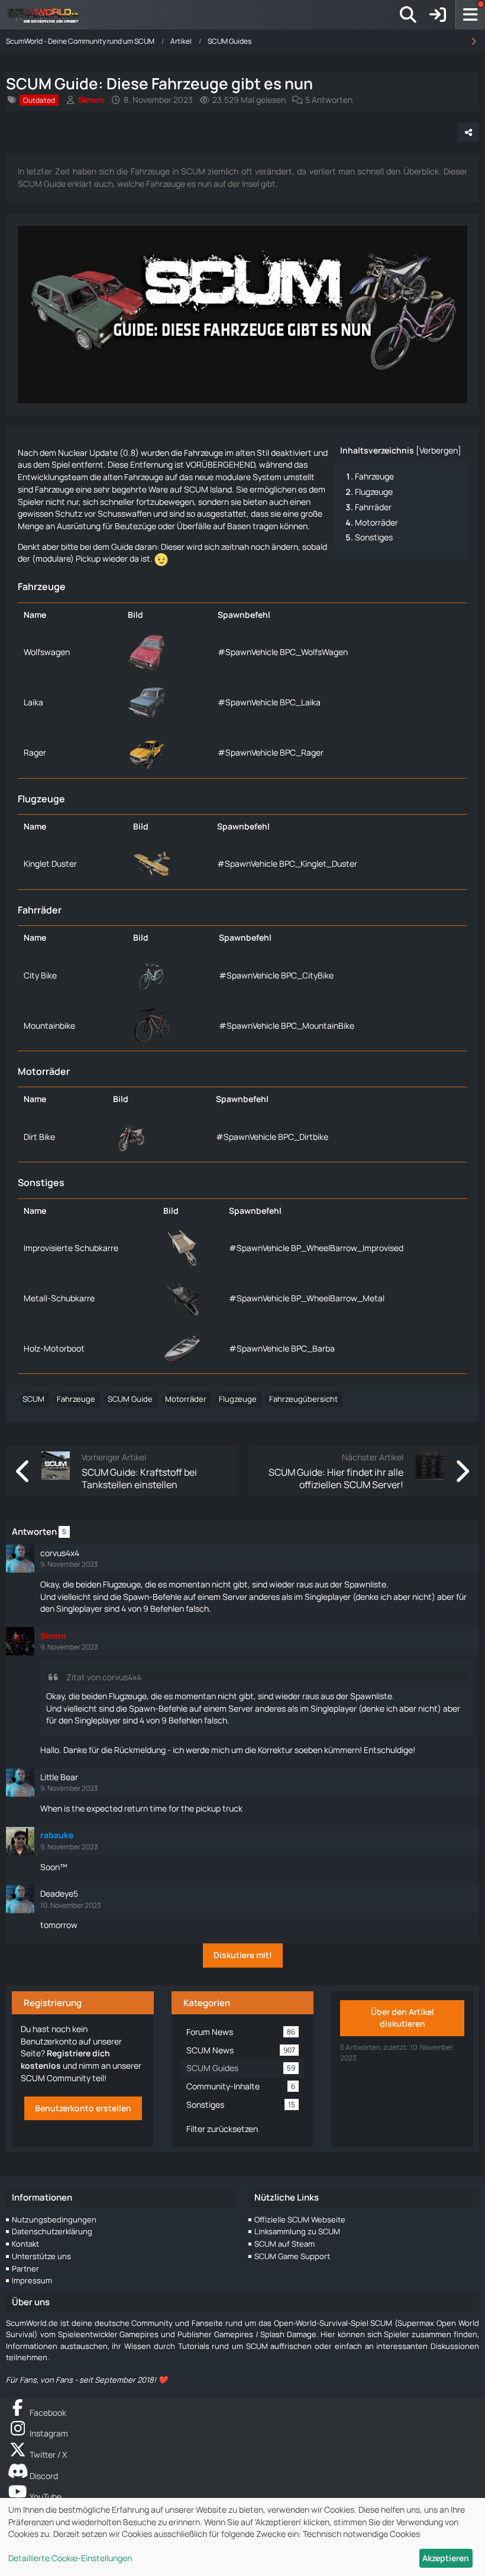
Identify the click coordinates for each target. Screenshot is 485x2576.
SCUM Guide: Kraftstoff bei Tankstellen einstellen (139, 1478)
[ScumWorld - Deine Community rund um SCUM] (47, 15)
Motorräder (376, 522)
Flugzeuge (374, 492)
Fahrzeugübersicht (303, 1399)
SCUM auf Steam (284, 2244)
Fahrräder (373, 507)
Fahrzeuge (374, 476)
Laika (33, 702)
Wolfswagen (47, 652)
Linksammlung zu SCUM (297, 2231)
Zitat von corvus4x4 (104, 1677)
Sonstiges (374, 537)
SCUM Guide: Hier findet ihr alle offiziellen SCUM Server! (336, 1478)
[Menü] (470, 15)
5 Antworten (329, 100)
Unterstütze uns (41, 2256)
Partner (25, 2269)
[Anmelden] (438, 15)
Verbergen (439, 450)
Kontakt (25, 2244)
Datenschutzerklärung (52, 2231)
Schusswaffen (125, 513)
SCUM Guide (130, 1399)
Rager (35, 752)
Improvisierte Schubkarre (71, 1248)
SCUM (33, 1399)
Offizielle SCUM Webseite (300, 2219)
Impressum (32, 2280)
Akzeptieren (446, 2558)
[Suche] (408, 15)
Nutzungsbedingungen (54, 2219)
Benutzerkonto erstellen (83, 2108)
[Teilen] (468, 132)
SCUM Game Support (292, 2256)
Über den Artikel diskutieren (402, 2018)
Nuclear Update (88, 453)
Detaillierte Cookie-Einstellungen (70, 2558)
